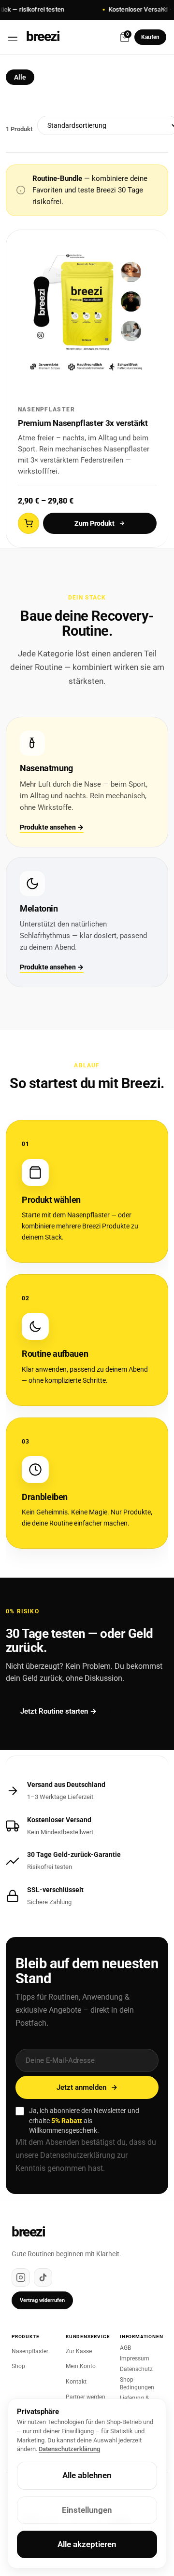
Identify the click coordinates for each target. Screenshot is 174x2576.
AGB (125, 2348)
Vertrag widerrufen (42, 2300)
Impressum (135, 2358)
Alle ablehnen (87, 2475)
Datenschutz (136, 2369)
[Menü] (16, 37)
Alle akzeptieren (87, 2544)
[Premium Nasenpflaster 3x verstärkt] (87, 311)
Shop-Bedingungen (137, 2384)
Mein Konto (81, 2366)
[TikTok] (43, 2277)
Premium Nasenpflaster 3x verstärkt (83, 423)
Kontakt (76, 2382)
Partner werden (86, 2397)
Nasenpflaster (30, 2351)
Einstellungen (87, 2510)
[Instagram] (21, 2277)
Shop (18, 2366)
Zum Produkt (94, 523)
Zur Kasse (79, 2351)
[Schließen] (163, 10)
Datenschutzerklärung (78, 2155)
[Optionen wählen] (29, 523)
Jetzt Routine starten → (58, 1711)
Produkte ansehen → (52, 827)
